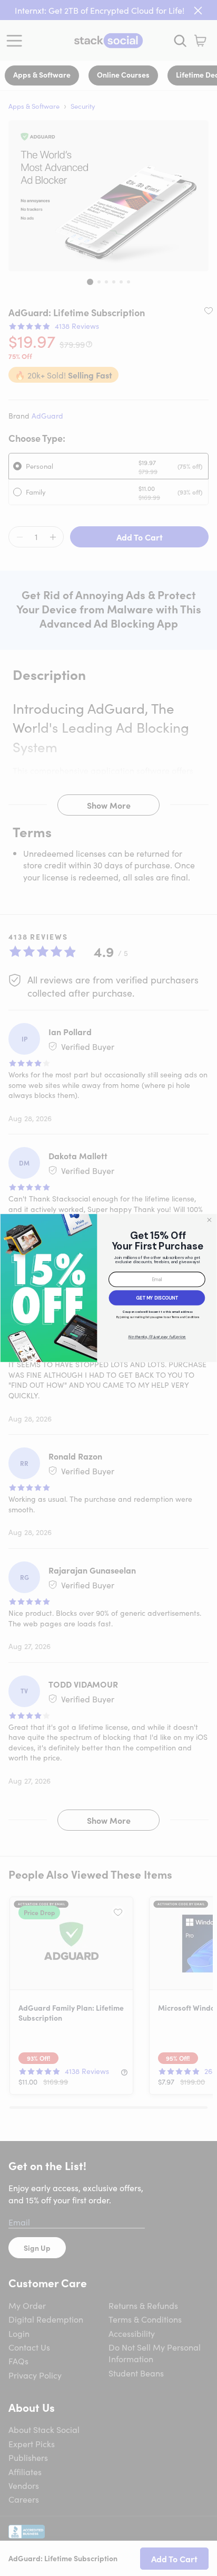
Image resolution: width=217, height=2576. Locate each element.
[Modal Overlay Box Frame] (108, 1288)
